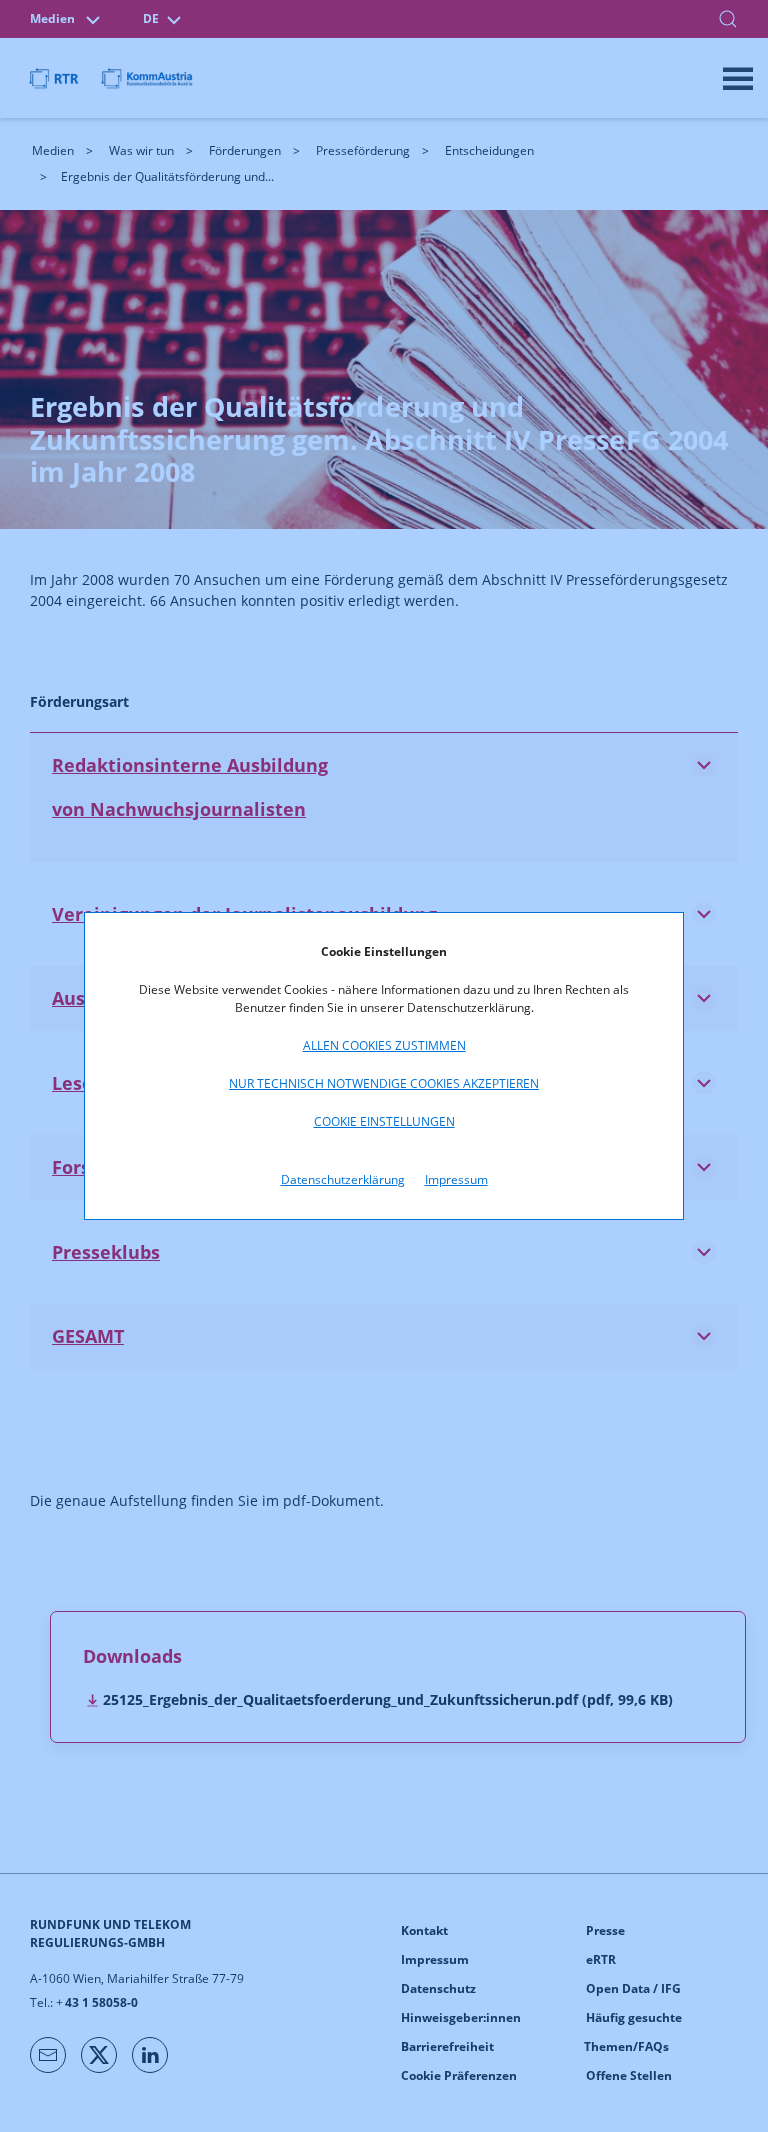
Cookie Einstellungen (384, 1121)
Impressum (456, 1179)
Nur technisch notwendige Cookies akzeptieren (384, 1083)
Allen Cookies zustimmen (384, 1045)
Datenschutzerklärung (343, 1179)
